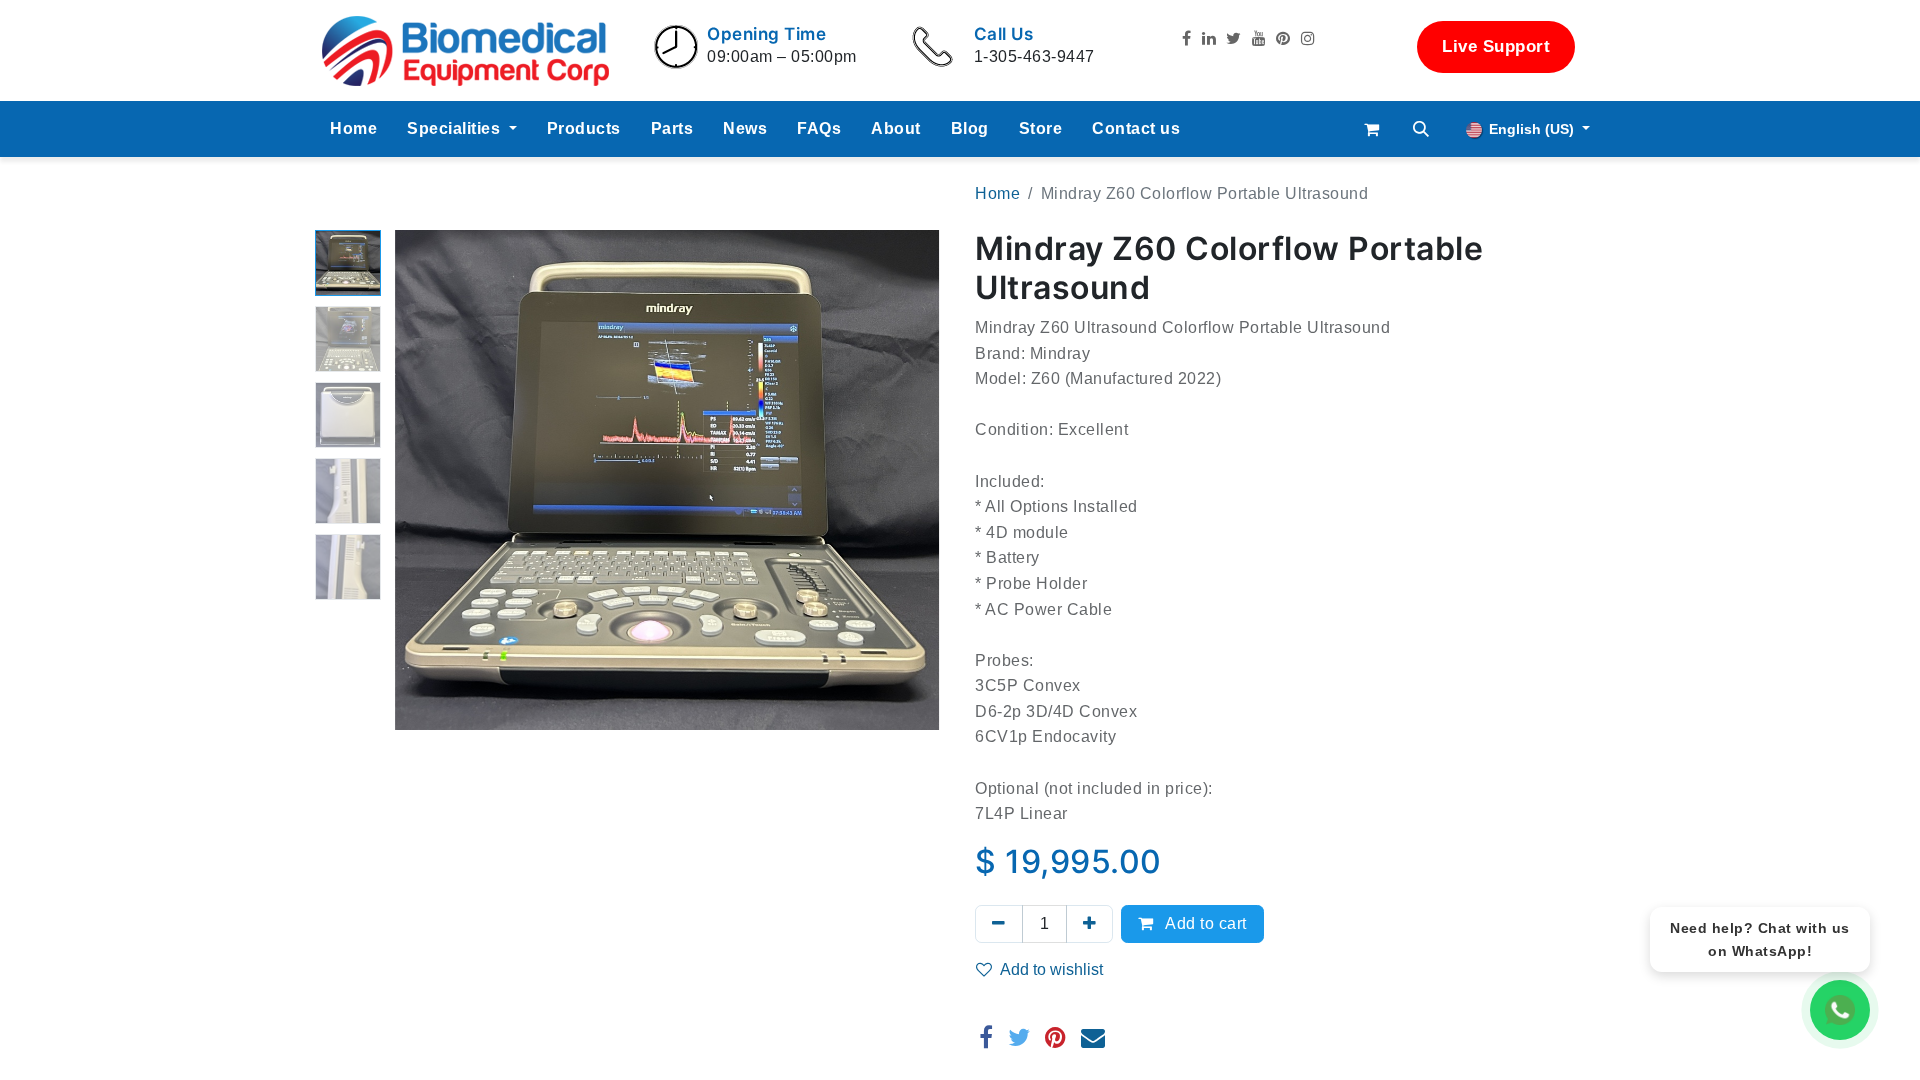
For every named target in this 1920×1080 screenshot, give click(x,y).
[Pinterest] (1056, 1037)
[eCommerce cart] (1372, 129)
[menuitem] (353, 129)
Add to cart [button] (1204, 923)
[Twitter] (1019, 1037)
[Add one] (1090, 924)
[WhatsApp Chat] (1840, 1010)
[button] (1422, 129)
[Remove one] (999, 924)
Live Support (1496, 46)
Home (997, 193)
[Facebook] (986, 1037)
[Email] (1093, 1037)
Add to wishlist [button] (1051, 969)
